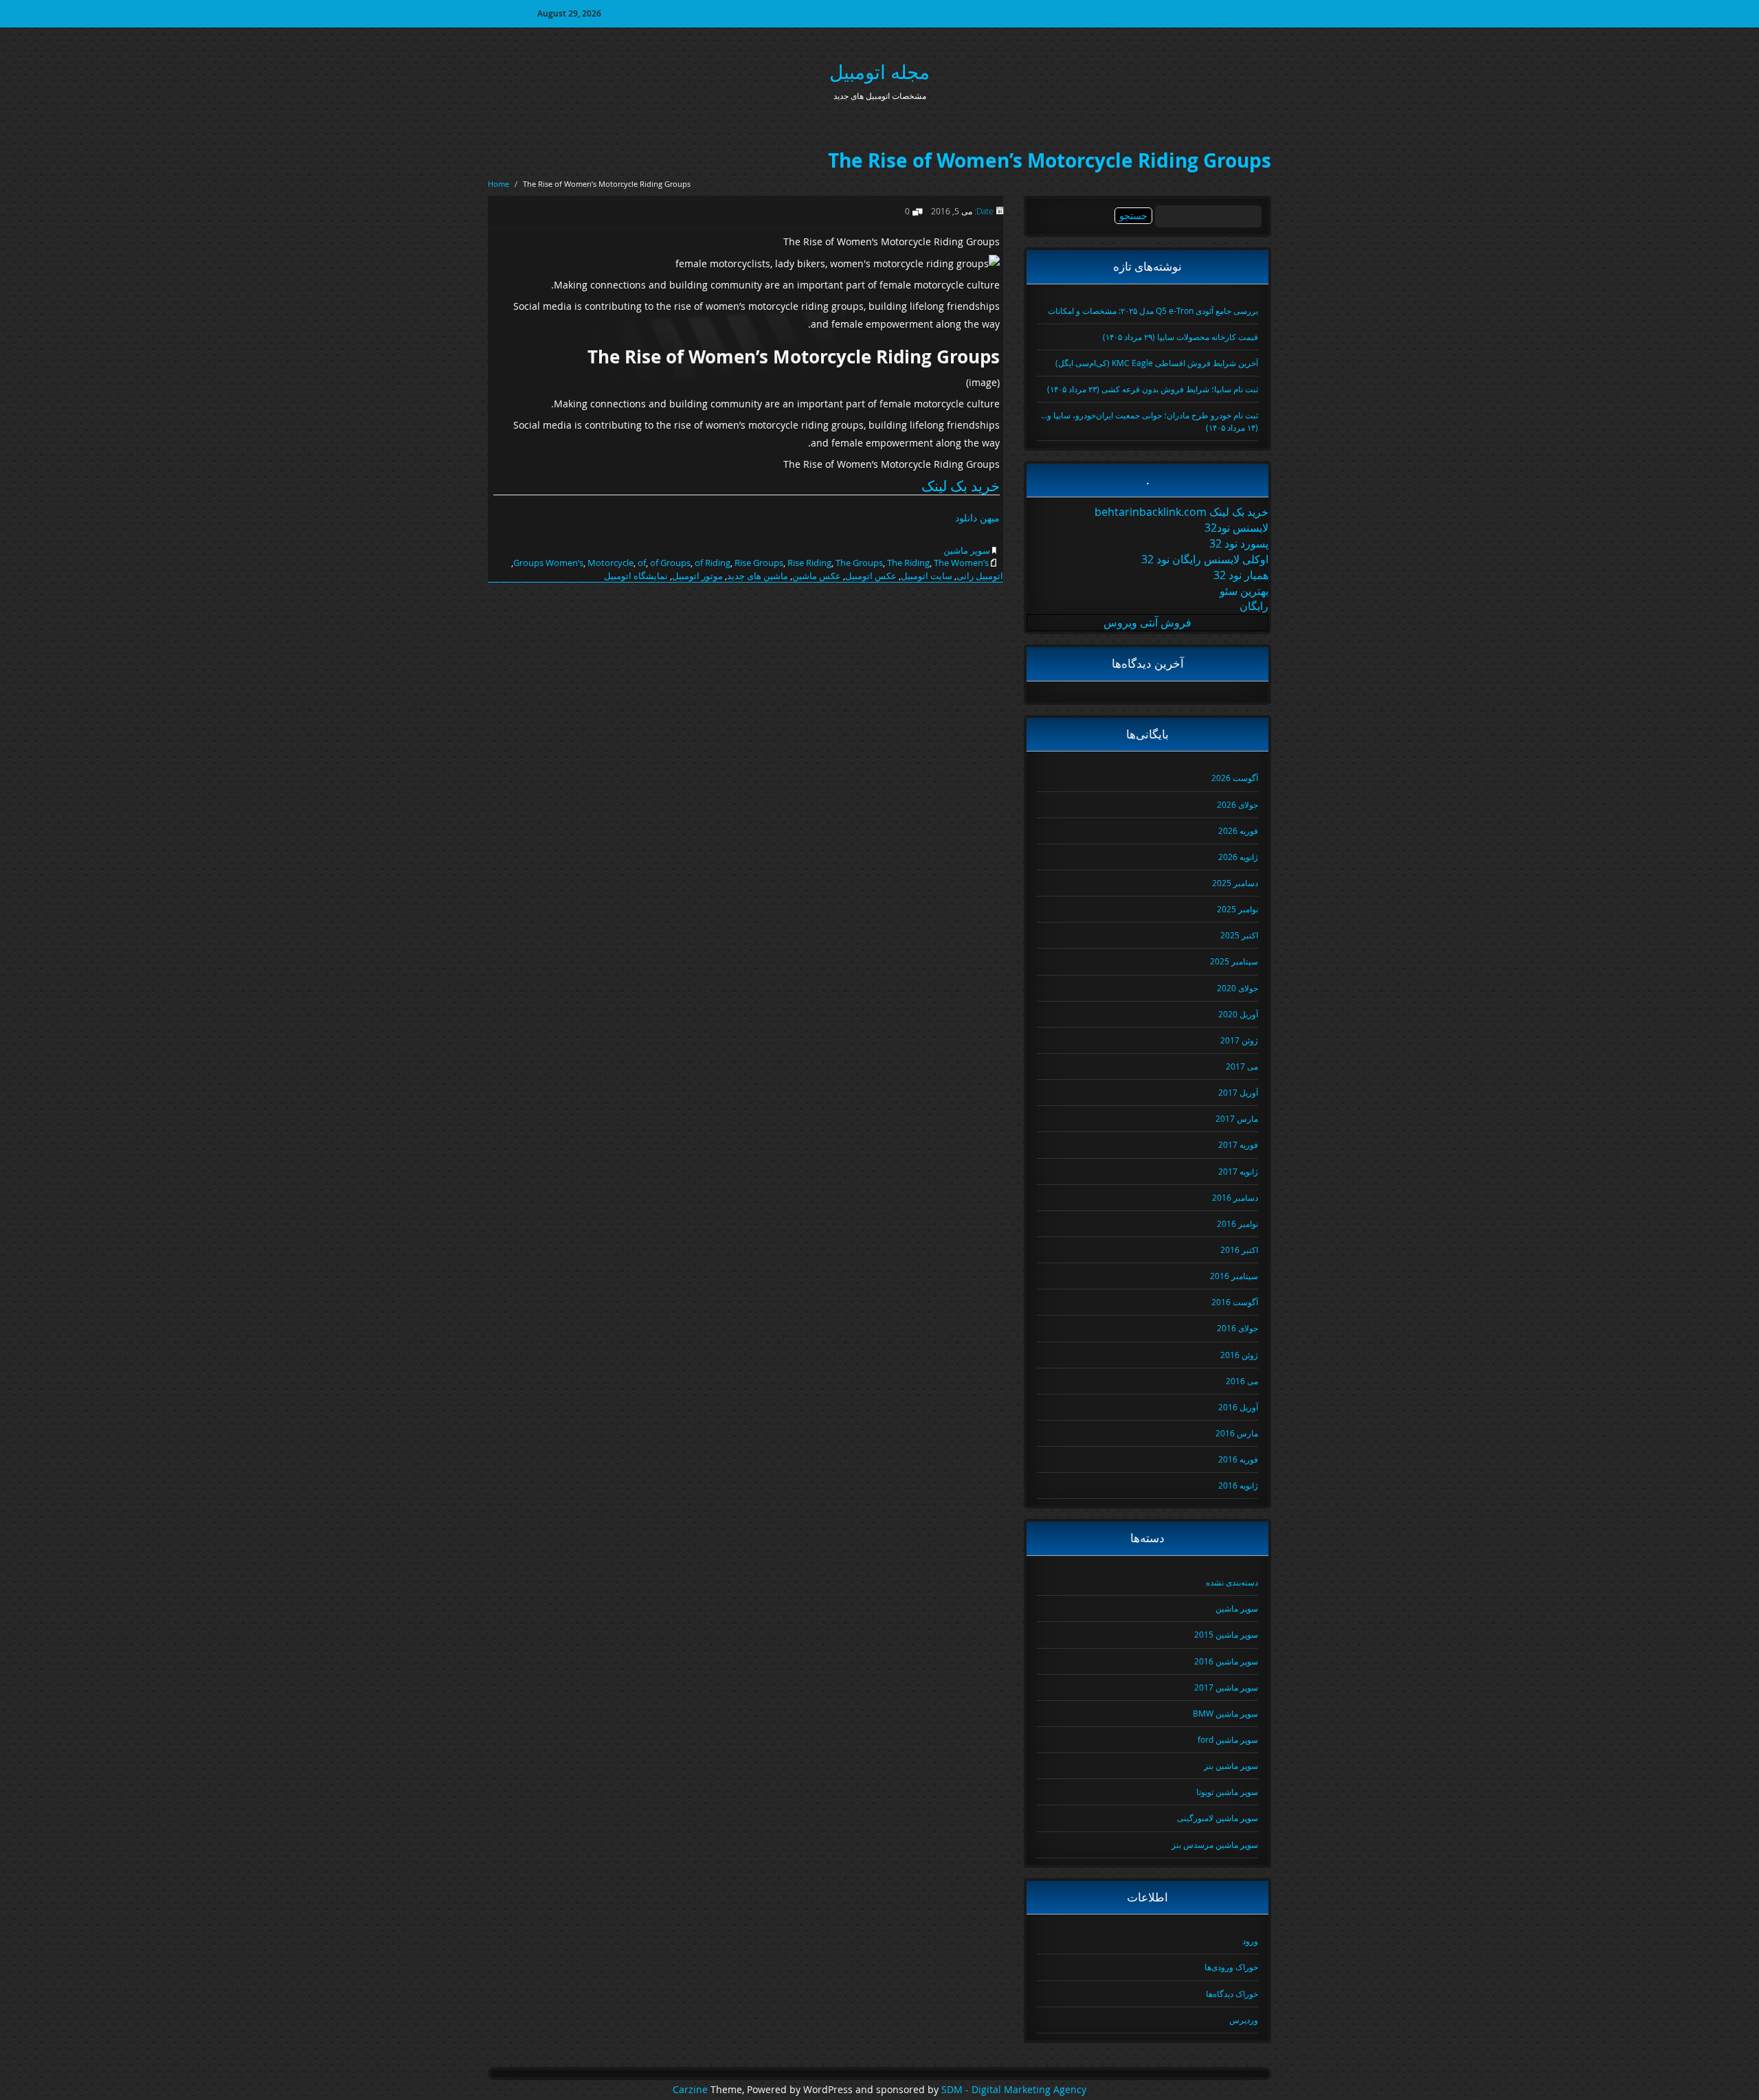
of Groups (670, 563)
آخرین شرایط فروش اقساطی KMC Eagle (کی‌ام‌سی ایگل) (1157, 363)
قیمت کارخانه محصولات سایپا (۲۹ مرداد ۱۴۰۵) (1180, 337)
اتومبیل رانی (980, 576)
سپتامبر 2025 (1234, 961)
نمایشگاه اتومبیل (636, 576)
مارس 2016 (1237, 1433)
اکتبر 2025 (1239, 935)
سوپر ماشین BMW (1225, 1713)
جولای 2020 (1237, 988)
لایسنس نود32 (1236, 528)
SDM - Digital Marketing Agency (1014, 2090)
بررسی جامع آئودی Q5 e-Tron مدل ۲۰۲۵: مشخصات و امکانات (1153, 311)
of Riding (713, 563)
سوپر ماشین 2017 (1226, 1687)
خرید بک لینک (961, 486)
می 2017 (1242, 1066)
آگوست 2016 (1235, 1302)
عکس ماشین (817, 576)
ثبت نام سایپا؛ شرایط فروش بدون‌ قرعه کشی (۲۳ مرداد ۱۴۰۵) (1153, 389)
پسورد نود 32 (1239, 543)
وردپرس (1244, 2020)
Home (498, 184)
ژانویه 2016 (1238, 1485)
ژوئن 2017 (1239, 1040)
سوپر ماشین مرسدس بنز (1215, 1844)
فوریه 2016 (1238, 1459)
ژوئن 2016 (1239, 1355)
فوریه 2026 (1238, 831)
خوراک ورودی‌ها (1231, 1967)
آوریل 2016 (1238, 1407)
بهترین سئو (1244, 591)
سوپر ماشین (967, 550)
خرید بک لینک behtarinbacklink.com (1181, 512)
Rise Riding (809, 563)
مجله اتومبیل (879, 72)
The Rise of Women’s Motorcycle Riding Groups (1050, 160)
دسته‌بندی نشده (1232, 1582)
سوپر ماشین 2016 (1226, 1661)
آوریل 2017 (1238, 1092)
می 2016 (1242, 1381)
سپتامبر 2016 (1234, 1276)
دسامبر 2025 (1235, 883)
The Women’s (961, 563)
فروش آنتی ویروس (1147, 622)
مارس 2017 (1237, 1118)
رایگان (1254, 606)
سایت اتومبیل (927, 576)
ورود (1250, 1941)
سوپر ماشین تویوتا (1227, 1792)
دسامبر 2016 (1235, 1197)
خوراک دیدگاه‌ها (1232, 1994)
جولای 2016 (1237, 1328)
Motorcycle (610, 563)
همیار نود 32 (1241, 575)
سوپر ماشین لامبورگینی (1218, 1818)
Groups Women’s (548, 563)
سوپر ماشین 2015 (1226, 1634)
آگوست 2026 (1235, 778)
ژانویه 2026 (1238, 857)
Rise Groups (759, 563)
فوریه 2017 (1238, 1144)
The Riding (908, 563)
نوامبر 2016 (1237, 1223)
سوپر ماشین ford (1228, 1739)
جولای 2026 (1237, 804)
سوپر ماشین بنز (1231, 1765)
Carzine (692, 2090)
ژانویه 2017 (1238, 1171)
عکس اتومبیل (871, 576)
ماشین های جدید (758, 576)
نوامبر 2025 (1237, 909)
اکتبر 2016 (1239, 1250)
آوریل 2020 (1238, 1014)
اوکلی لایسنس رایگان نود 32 (1205, 559)
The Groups (859, 563)
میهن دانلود (977, 518)
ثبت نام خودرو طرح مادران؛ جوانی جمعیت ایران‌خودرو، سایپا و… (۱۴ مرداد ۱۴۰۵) (1150, 421)
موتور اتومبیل (697, 576)
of (642, 563)
